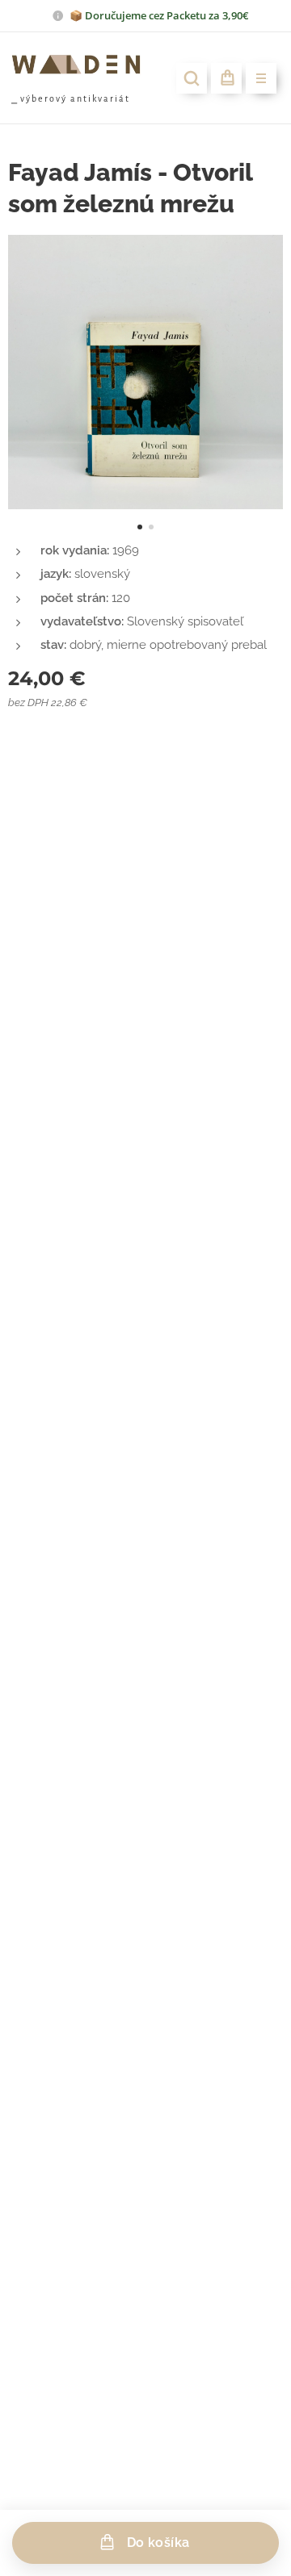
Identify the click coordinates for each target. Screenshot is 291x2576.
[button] (192, 78)
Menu (261, 78)
